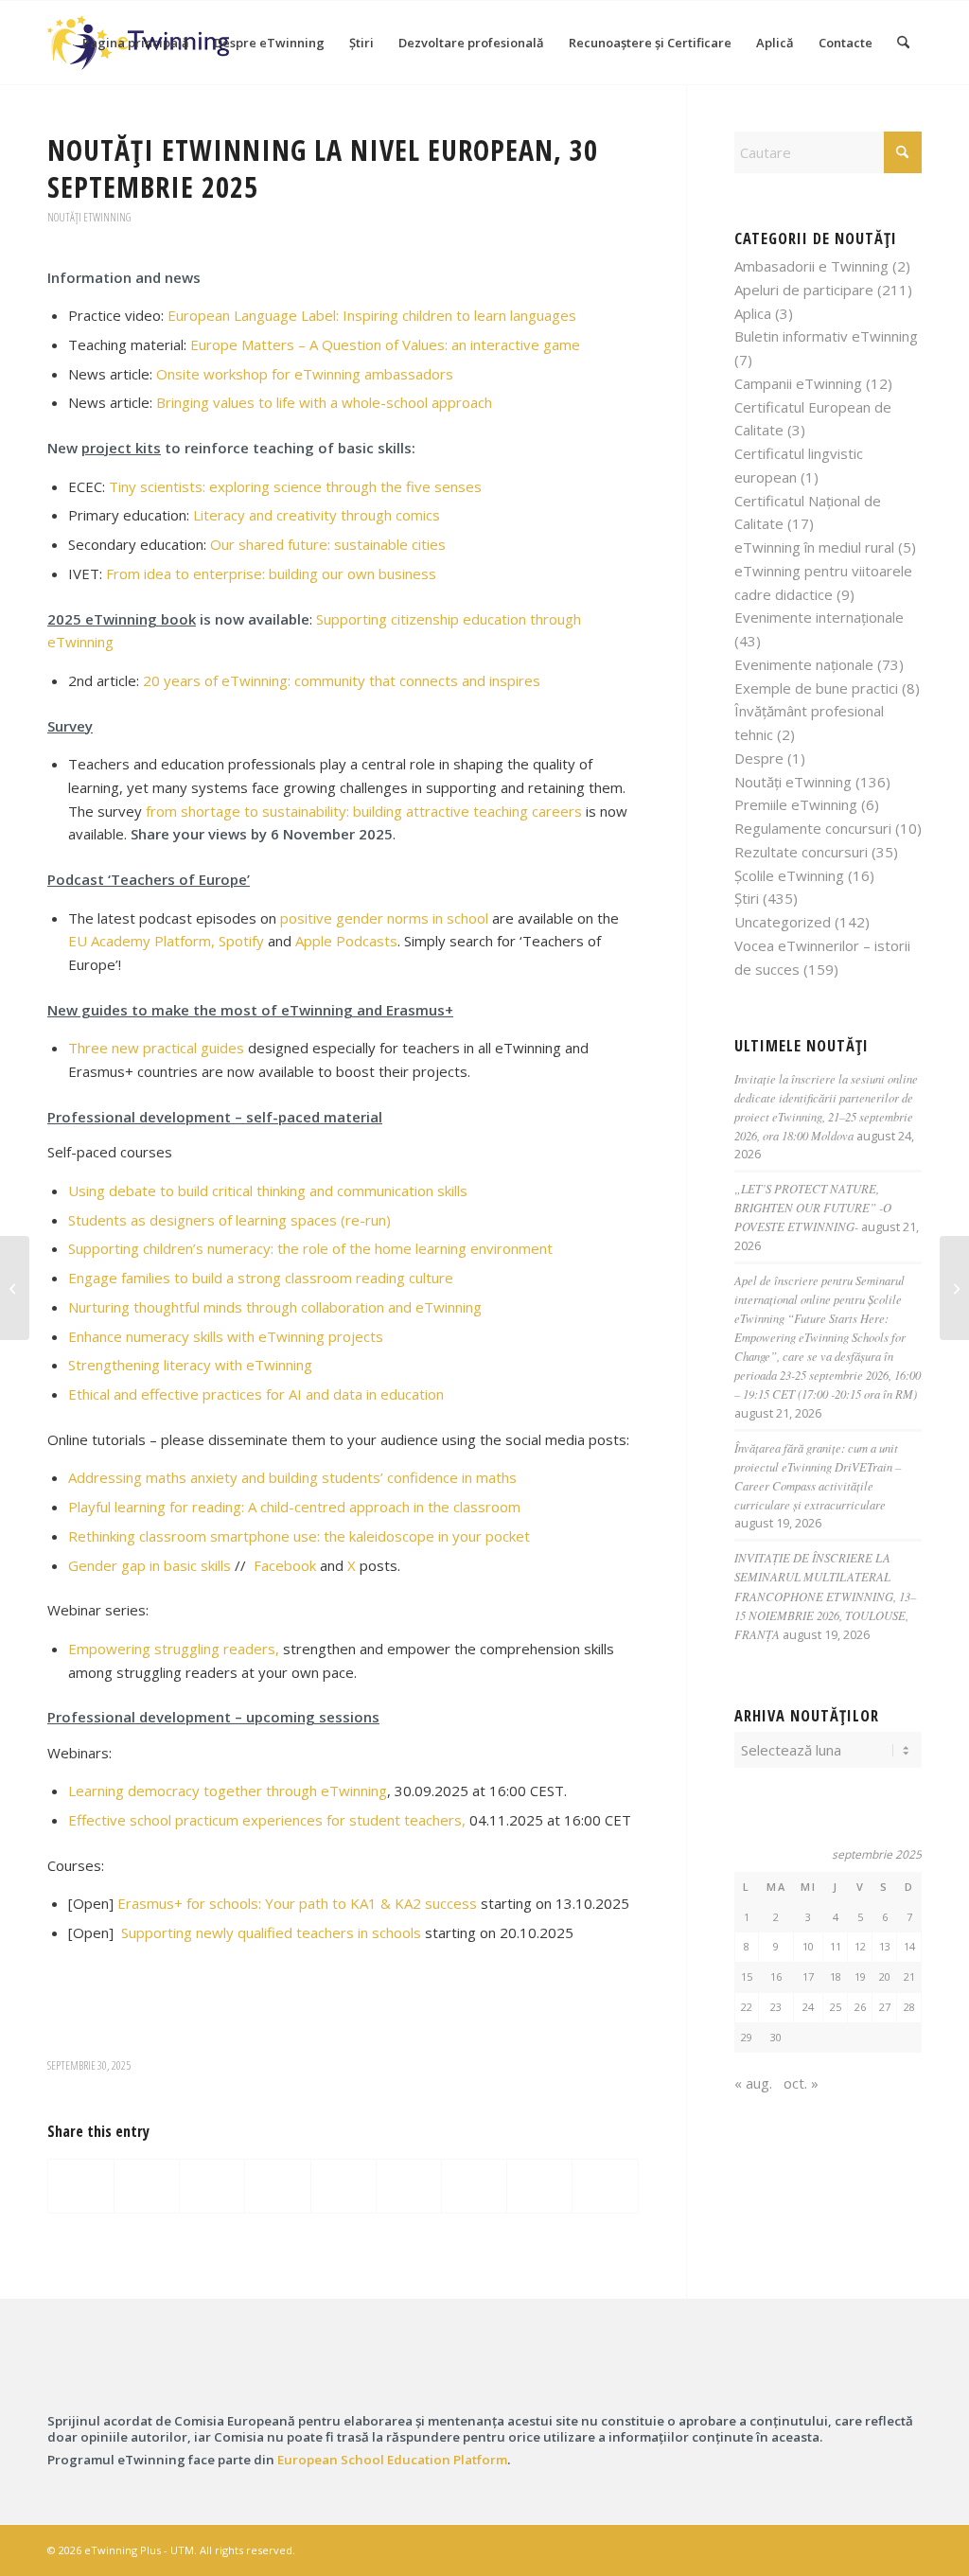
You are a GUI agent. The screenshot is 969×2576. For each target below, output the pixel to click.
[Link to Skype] (879, 2549)
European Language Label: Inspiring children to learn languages (372, 315)
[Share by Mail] (605, 2186)
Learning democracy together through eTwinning (228, 1791)
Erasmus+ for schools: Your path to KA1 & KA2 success (297, 1903)
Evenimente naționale (804, 664)
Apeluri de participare (804, 290)
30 (776, 2037)
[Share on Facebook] (81, 2186)
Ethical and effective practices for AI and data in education (256, 1394)
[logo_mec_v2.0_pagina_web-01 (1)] (600, 2376)
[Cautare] (903, 43)
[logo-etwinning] (137, 2377)
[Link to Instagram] (822, 2549)
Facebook (285, 1565)
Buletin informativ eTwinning (826, 336)
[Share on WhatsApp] (212, 2186)
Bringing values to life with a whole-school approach (324, 402)
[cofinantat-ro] (369, 2376)
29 (747, 2037)
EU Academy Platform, (141, 941)
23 (776, 2007)
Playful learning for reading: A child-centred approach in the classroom (294, 1507)
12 (860, 1946)
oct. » (801, 2083)
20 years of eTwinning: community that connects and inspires (342, 680)
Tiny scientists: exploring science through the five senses (295, 486)
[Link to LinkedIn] (851, 2549)
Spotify (241, 941)
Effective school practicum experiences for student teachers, (267, 1820)
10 (808, 1946)
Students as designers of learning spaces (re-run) (229, 1220)
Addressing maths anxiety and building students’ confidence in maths (292, 1477)
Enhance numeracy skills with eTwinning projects (226, 1336)
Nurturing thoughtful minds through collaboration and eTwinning (275, 1307)
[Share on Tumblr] (409, 2186)
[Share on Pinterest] (277, 2186)
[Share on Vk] (474, 2186)
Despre (759, 758)
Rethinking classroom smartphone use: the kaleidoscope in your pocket (299, 1536)
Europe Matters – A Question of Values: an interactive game (385, 344)
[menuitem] (136, 43)
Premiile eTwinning (796, 804)
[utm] (832, 2376)
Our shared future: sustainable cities (328, 544)
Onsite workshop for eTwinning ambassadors (305, 374)
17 (808, 1976)
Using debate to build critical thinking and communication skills (268, 1191)
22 (747, 2007)
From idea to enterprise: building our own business (271, 573)
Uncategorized (783, 922)
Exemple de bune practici (816, 688)
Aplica (753, 313)
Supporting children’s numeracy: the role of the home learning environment (310, 1248)
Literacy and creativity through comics (317, 515)
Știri (747, 898)
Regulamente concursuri (813, 828)
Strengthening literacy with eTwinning (190, 1365)
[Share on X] (147, 2186)
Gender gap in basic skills (150, 1565)
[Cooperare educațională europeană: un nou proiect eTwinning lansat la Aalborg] (15, 1288)
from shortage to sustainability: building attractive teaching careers (364, 811)
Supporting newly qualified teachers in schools (271, 1932)
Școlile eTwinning (789, 875)
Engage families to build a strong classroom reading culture (261, 1278)
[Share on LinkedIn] (344, 2186)
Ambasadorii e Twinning (811, 266)
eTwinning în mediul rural (814, 547)
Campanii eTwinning (798, 383)
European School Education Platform (392, 2460)
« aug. (753, 2083)
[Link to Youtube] (907, 2549)
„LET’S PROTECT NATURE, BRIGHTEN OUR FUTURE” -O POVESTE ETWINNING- (813, 1207)
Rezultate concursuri (801, 852)
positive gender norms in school (384, 918)
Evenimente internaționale (819, 617)
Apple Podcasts (346, 941)
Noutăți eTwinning (89, 217)
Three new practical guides (156, 1048)
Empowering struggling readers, (174, 1649)
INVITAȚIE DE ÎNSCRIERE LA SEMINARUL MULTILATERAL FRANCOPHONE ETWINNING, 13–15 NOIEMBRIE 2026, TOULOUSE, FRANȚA (825, 1596)
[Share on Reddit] (539, 2186)
